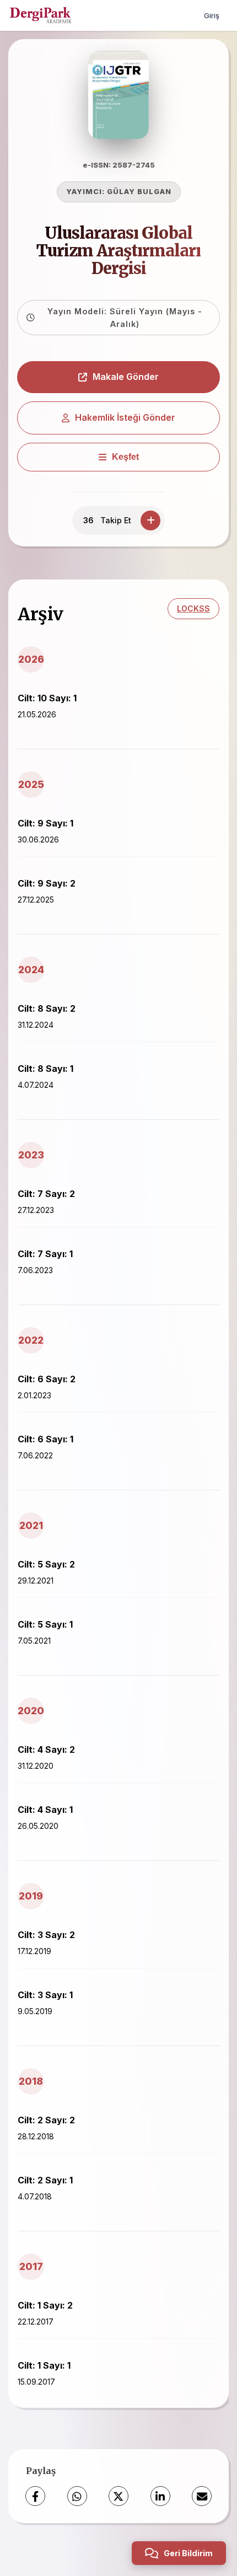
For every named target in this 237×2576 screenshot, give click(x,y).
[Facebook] (35, 2496)
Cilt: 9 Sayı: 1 (45, 823)
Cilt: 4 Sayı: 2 (46, 1749)
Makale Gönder (126, 377)
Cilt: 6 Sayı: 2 (47, 1379)
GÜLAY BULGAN (139, 192)
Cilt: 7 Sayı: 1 (45, 1254)
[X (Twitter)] (118, 2496)
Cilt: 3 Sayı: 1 (45, 1995)
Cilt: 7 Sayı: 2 (46, 1194)
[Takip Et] (150, 520)
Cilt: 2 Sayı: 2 (46, 2120)
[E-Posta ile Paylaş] (202, 2496)
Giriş (212, 15)
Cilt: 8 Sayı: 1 (45, 1069)
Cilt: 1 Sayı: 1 (44, 2365)
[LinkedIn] (160, 2496)
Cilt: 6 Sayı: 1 (45, 1439)
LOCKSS (193, 608)
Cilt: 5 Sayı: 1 (45, 1624)
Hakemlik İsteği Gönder (125, 417)
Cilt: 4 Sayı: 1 (45, 1810)
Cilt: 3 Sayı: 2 (46, 1935)
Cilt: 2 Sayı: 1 (45, 2180)
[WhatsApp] (77, 2496)
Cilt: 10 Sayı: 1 (47, 698)
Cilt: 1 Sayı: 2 (45, 2305)
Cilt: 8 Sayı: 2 (47, 1008)
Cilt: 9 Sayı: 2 (47, 883)
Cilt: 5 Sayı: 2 (46, 1564)
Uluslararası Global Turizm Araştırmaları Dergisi (118, 251)
